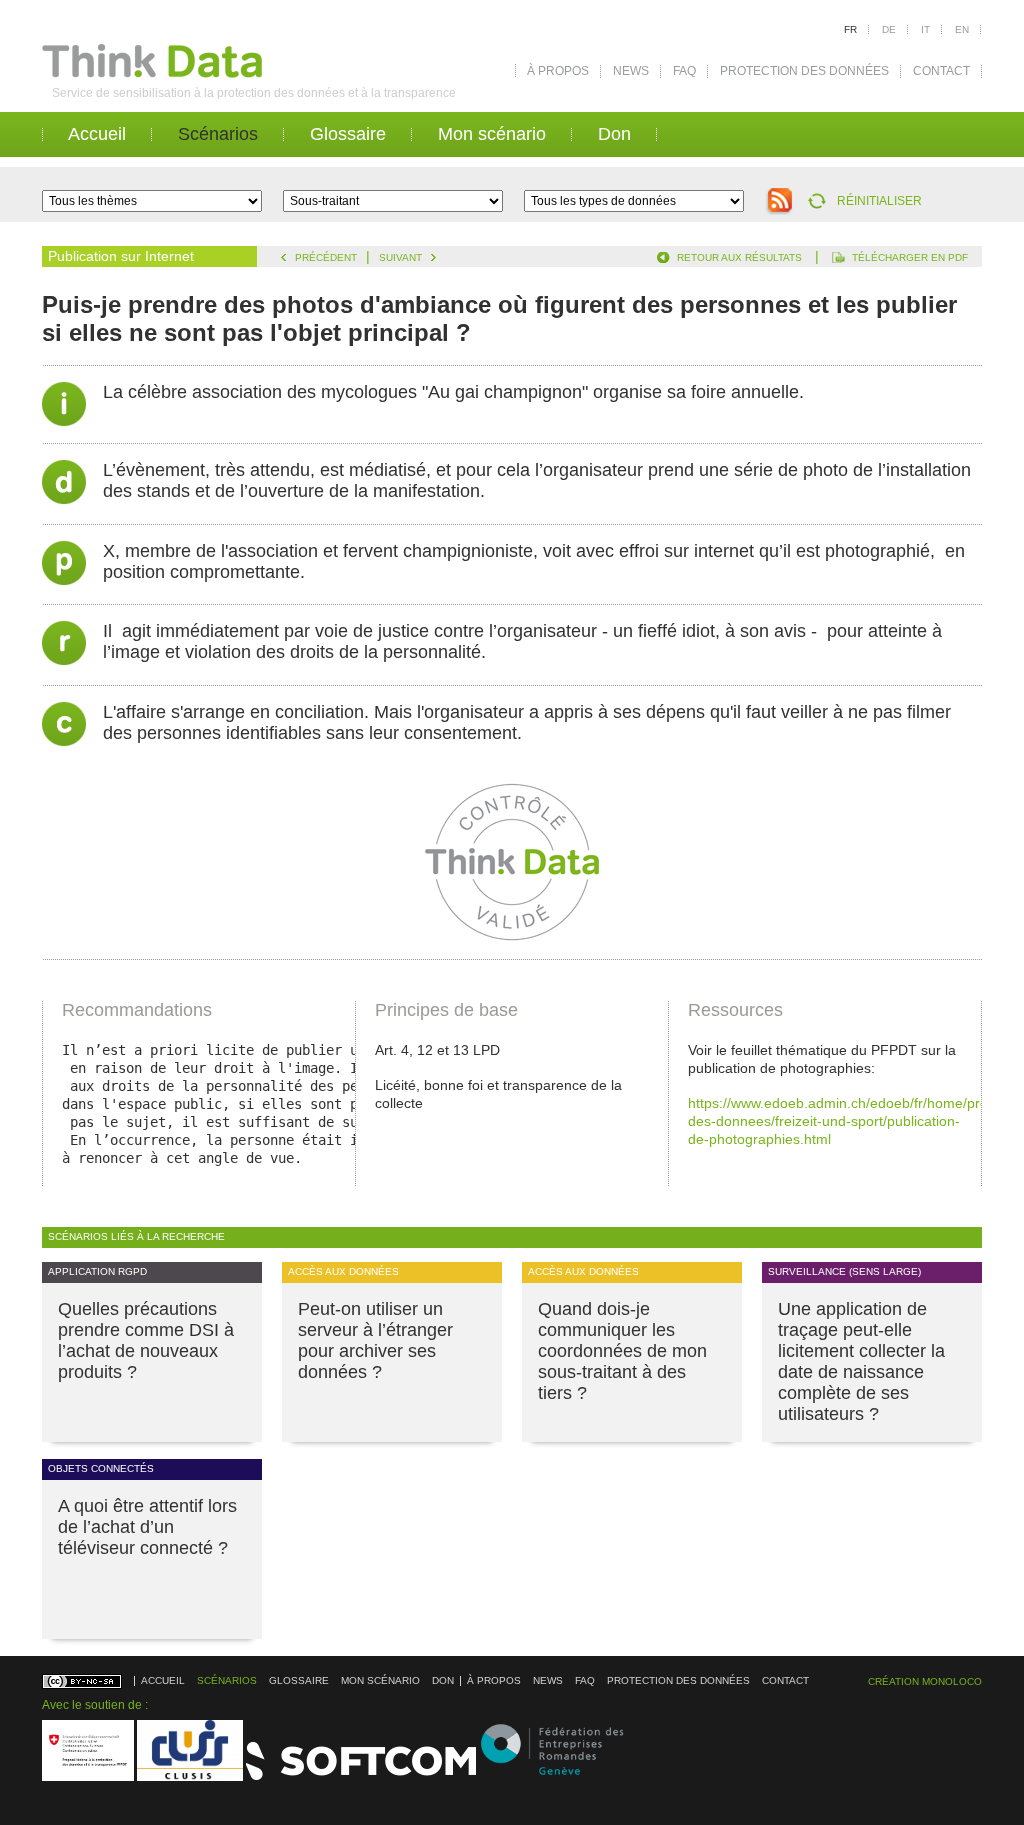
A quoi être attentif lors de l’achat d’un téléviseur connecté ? (147, 1527)
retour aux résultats (739, 257)
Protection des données (804, 71)
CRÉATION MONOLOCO (925, 1681)
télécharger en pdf (910, 257)
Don (614, 134)
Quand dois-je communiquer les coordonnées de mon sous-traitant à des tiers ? (622, 1351)
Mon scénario (492, 134)
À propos (558, 71)
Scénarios (218, 134)
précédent (326, 257)
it (925, 29)
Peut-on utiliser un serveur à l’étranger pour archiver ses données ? (375, 1340)
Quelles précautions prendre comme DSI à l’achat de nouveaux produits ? (146, 1340)
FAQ (684, 71)
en (962, 29)
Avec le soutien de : (95, 1705)
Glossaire (348, 134)
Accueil (97, 134)
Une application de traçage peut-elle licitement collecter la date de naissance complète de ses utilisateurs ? (861, 1361)
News (631, 71)
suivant (400, 257)
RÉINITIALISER (879, 201)
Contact (941, 71)
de (889, 29)
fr (850, 29)
